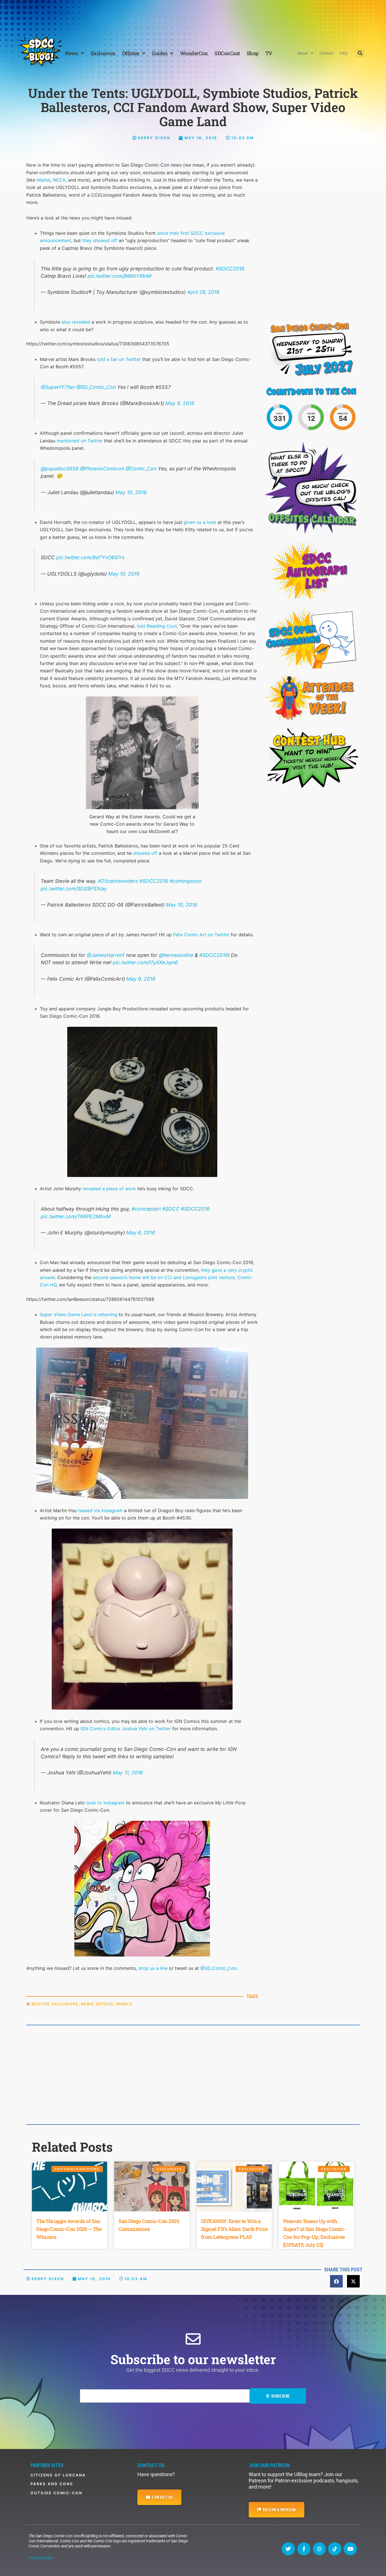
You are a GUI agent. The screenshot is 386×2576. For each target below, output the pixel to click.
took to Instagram (105, 1803)
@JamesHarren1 (106, 955)
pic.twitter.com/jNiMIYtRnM (120, 276)
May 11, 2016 (128, 1773)
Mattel (44, 180)
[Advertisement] (193, 16)
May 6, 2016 (141, 1233)
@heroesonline (176, 955)
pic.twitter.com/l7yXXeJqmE (146, 962)
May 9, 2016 (180, 403)
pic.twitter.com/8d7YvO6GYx (90, 557)
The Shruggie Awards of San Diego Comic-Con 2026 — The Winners (69, 2229)
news (87, 2004)
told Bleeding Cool (157, 626)
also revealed (76, 322)
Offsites (131, 53)
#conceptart (146, 1209)
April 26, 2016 (203, 292)
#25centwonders (118, 881)
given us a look (200, 522)
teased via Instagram (100, 1510)
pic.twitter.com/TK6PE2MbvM (76, 1216)
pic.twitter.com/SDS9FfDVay (74, 889)
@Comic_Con (141, 469)
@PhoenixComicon (102, 469)
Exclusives (103, 53)
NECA (59, 180)
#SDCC (171, 1209)
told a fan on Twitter (119, 359)
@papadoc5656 (60, 469)
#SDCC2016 (230, 269)
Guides (160, 53)
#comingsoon (186, 881)
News (71, 53)
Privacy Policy (41, 2558)
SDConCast (227, 53)
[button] (360, 53)
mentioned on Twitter (80, 441)
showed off (145, 853)
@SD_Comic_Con (96, 387)
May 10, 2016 (131, 492)
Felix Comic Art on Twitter (201, 935)
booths (41, 2004)
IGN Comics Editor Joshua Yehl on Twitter (126, 1729)
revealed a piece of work (109, 1189)
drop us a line (153, 1968)
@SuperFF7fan (58, 387)
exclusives (65, 2004)
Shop (253, 53)
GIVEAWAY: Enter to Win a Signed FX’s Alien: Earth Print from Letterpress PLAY (234, 2229)
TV (269, 53)
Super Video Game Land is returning (79, 1314)
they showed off (100, 240)
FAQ (344, 53)
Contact (327, 53)
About (303, 53)
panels (124, 2004)
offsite (105, 2004)
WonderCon (194, 53)
